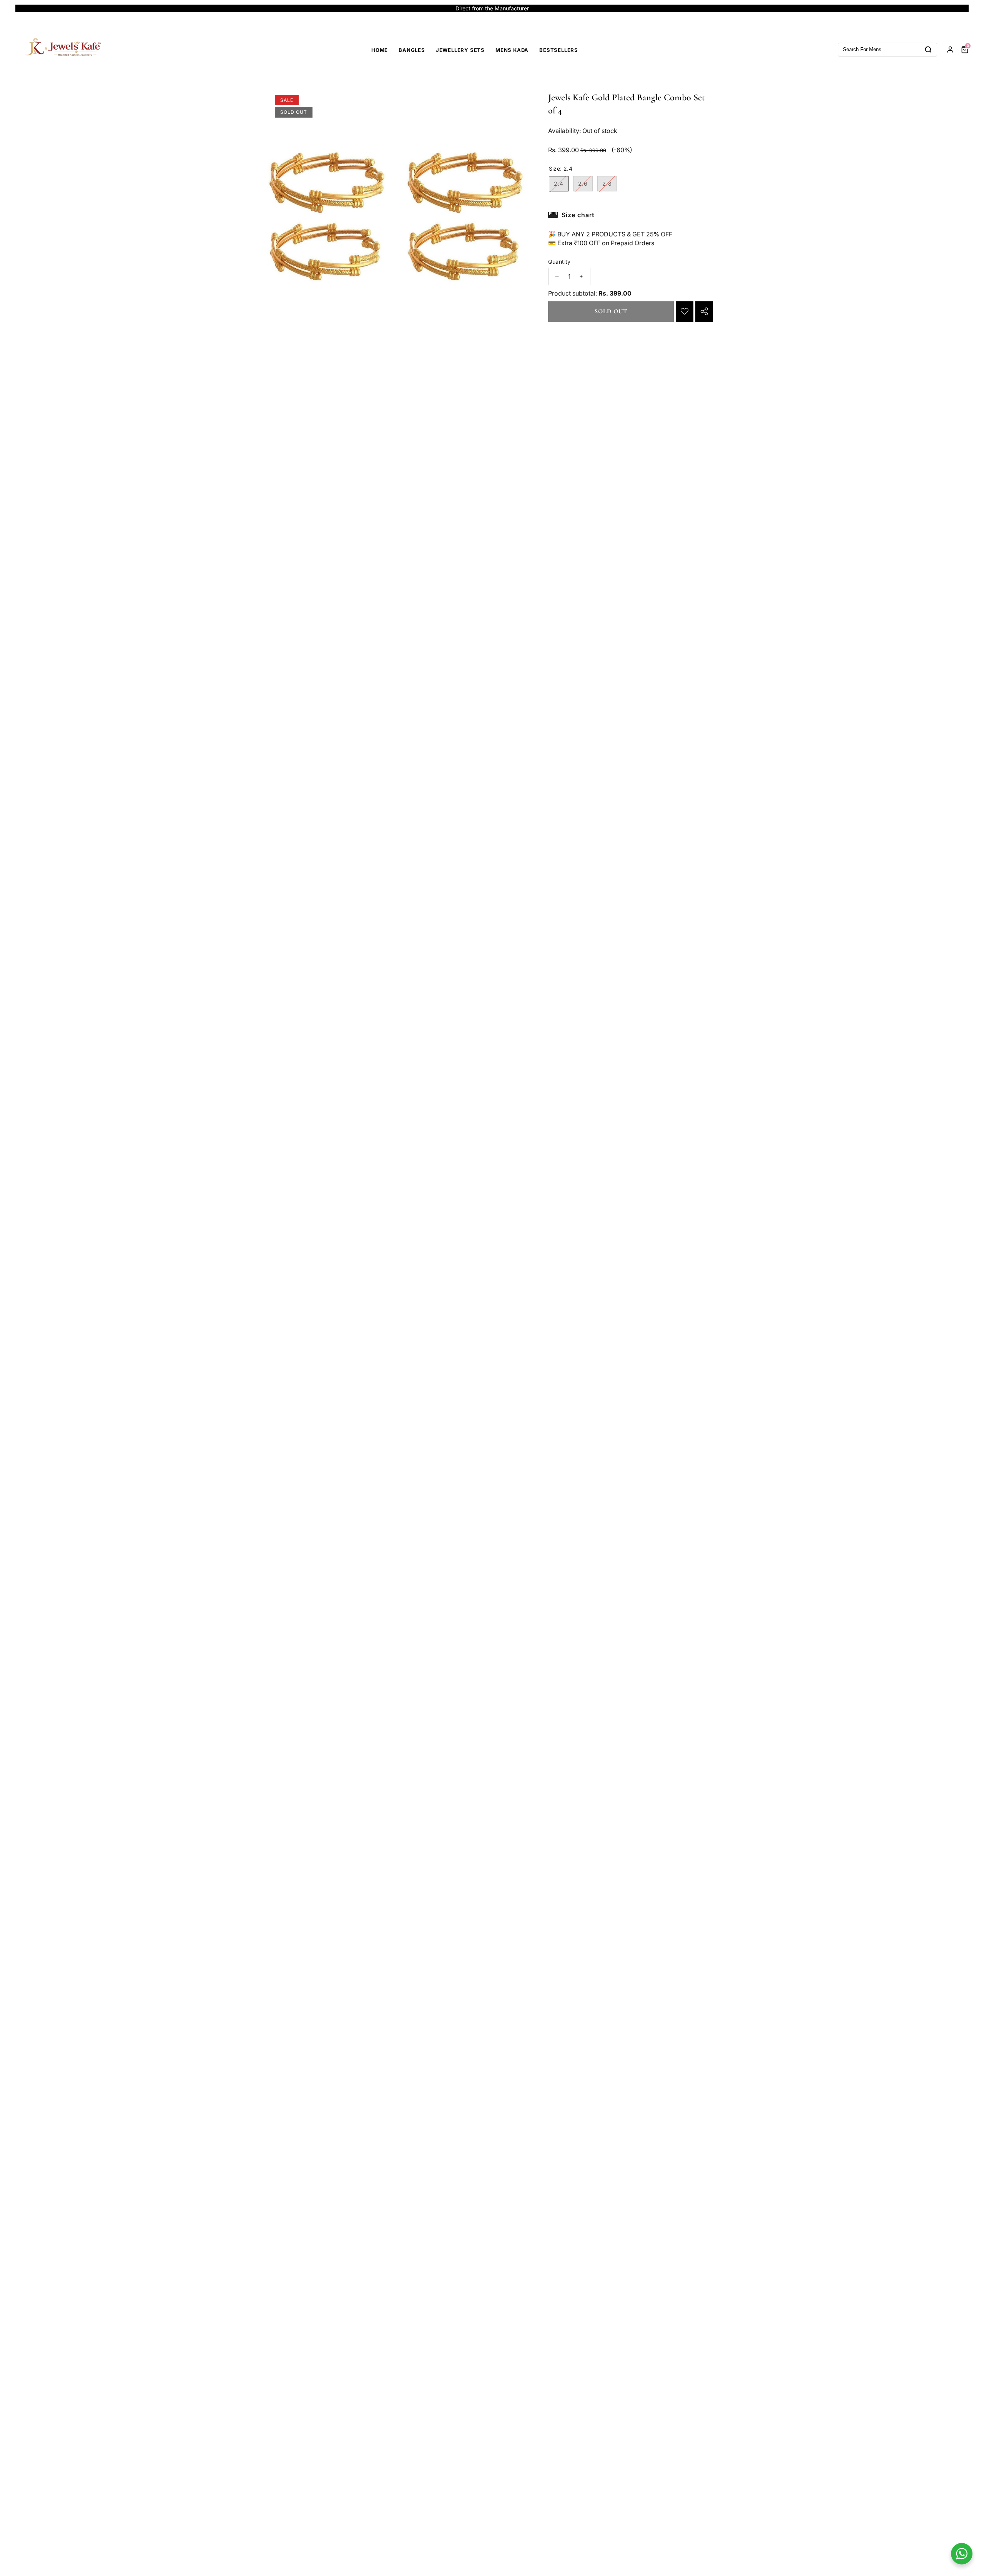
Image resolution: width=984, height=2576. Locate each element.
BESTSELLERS (559, 50)
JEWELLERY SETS (460, 50)
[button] (30, 8)
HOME (380, 50)
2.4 (561, 186)
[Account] (950, 50)
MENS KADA (512, 50)
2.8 (610, 186)
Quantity (559, 262)
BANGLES (412, 50)
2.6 (585, 186)
